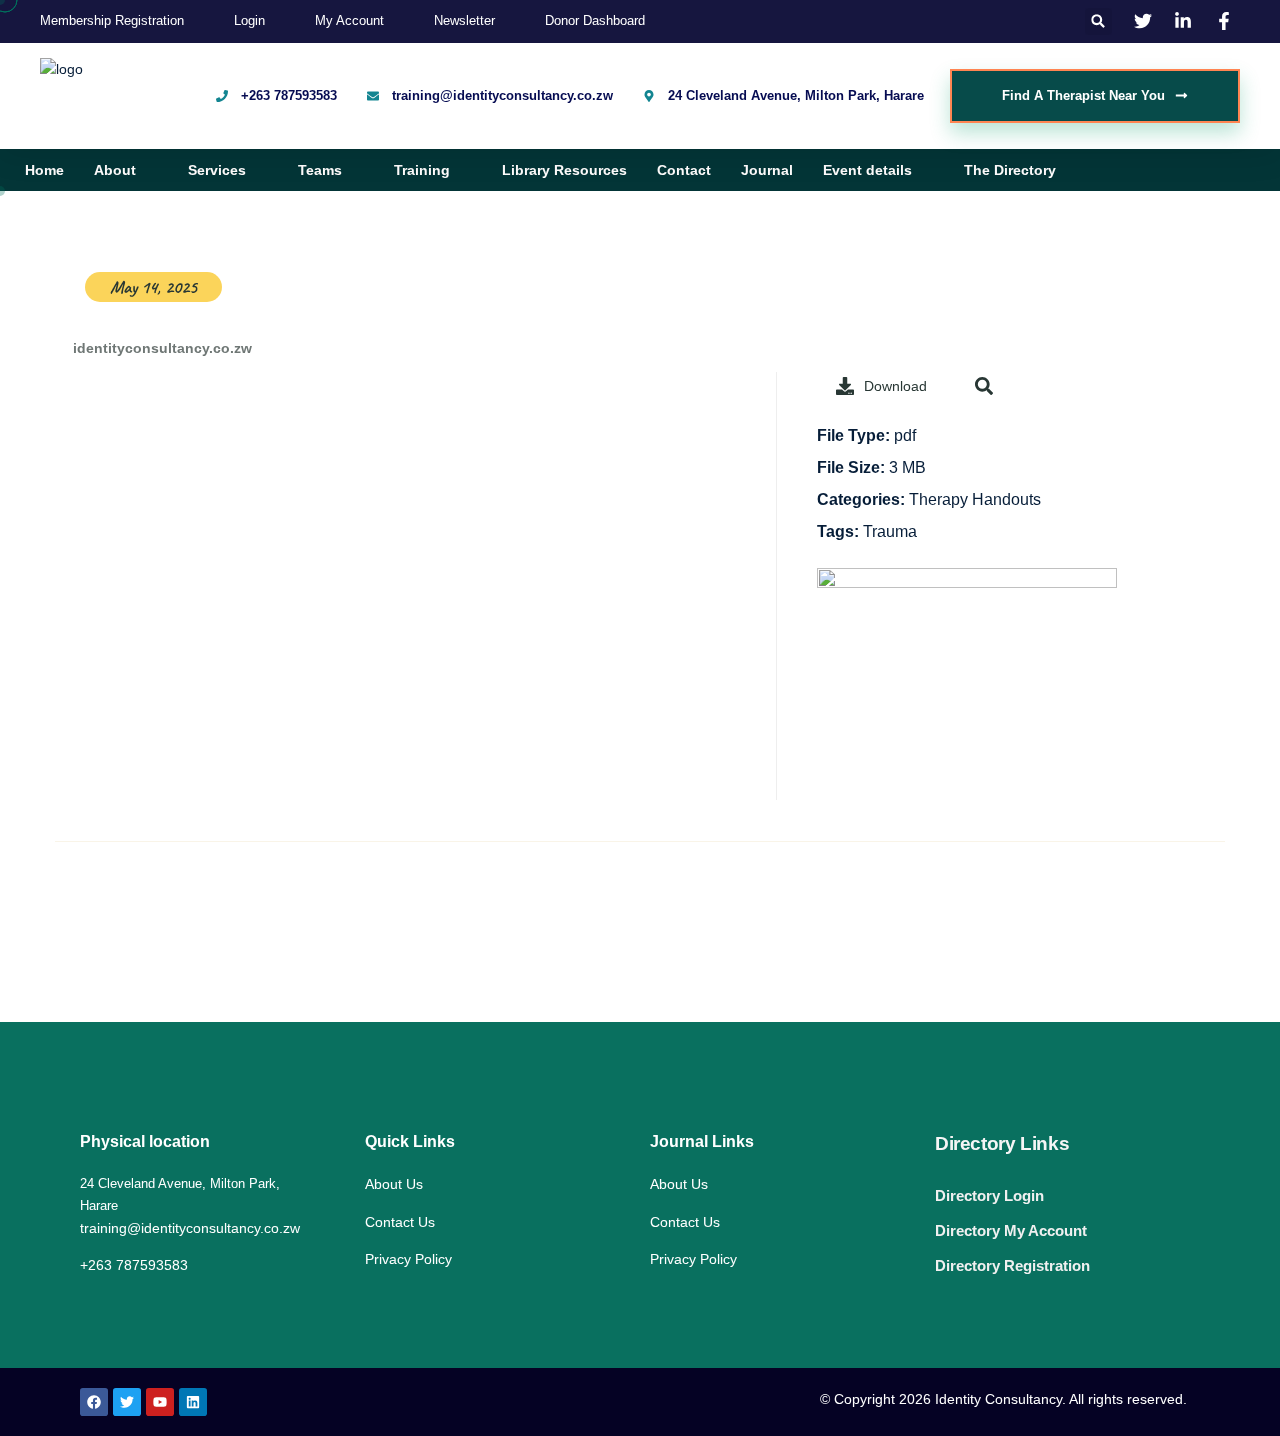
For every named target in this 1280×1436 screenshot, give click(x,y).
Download (895, 386)
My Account (349, 20)
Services (217, 170)
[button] (1098, 21)
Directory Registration (1012, 1265)
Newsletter (464, 20)
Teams (320, 170)
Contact (684, 170)
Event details (867, 170)
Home (44, 170)
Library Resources (564, 170)
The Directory (1010, 170)
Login (249, 20)
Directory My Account (1011, 1230)
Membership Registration (112, 20)
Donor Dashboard (595, 20)
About (115, 170)
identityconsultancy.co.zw (160, 348)
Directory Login (989, 1195)
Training (422, 170)
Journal (767, 170)
